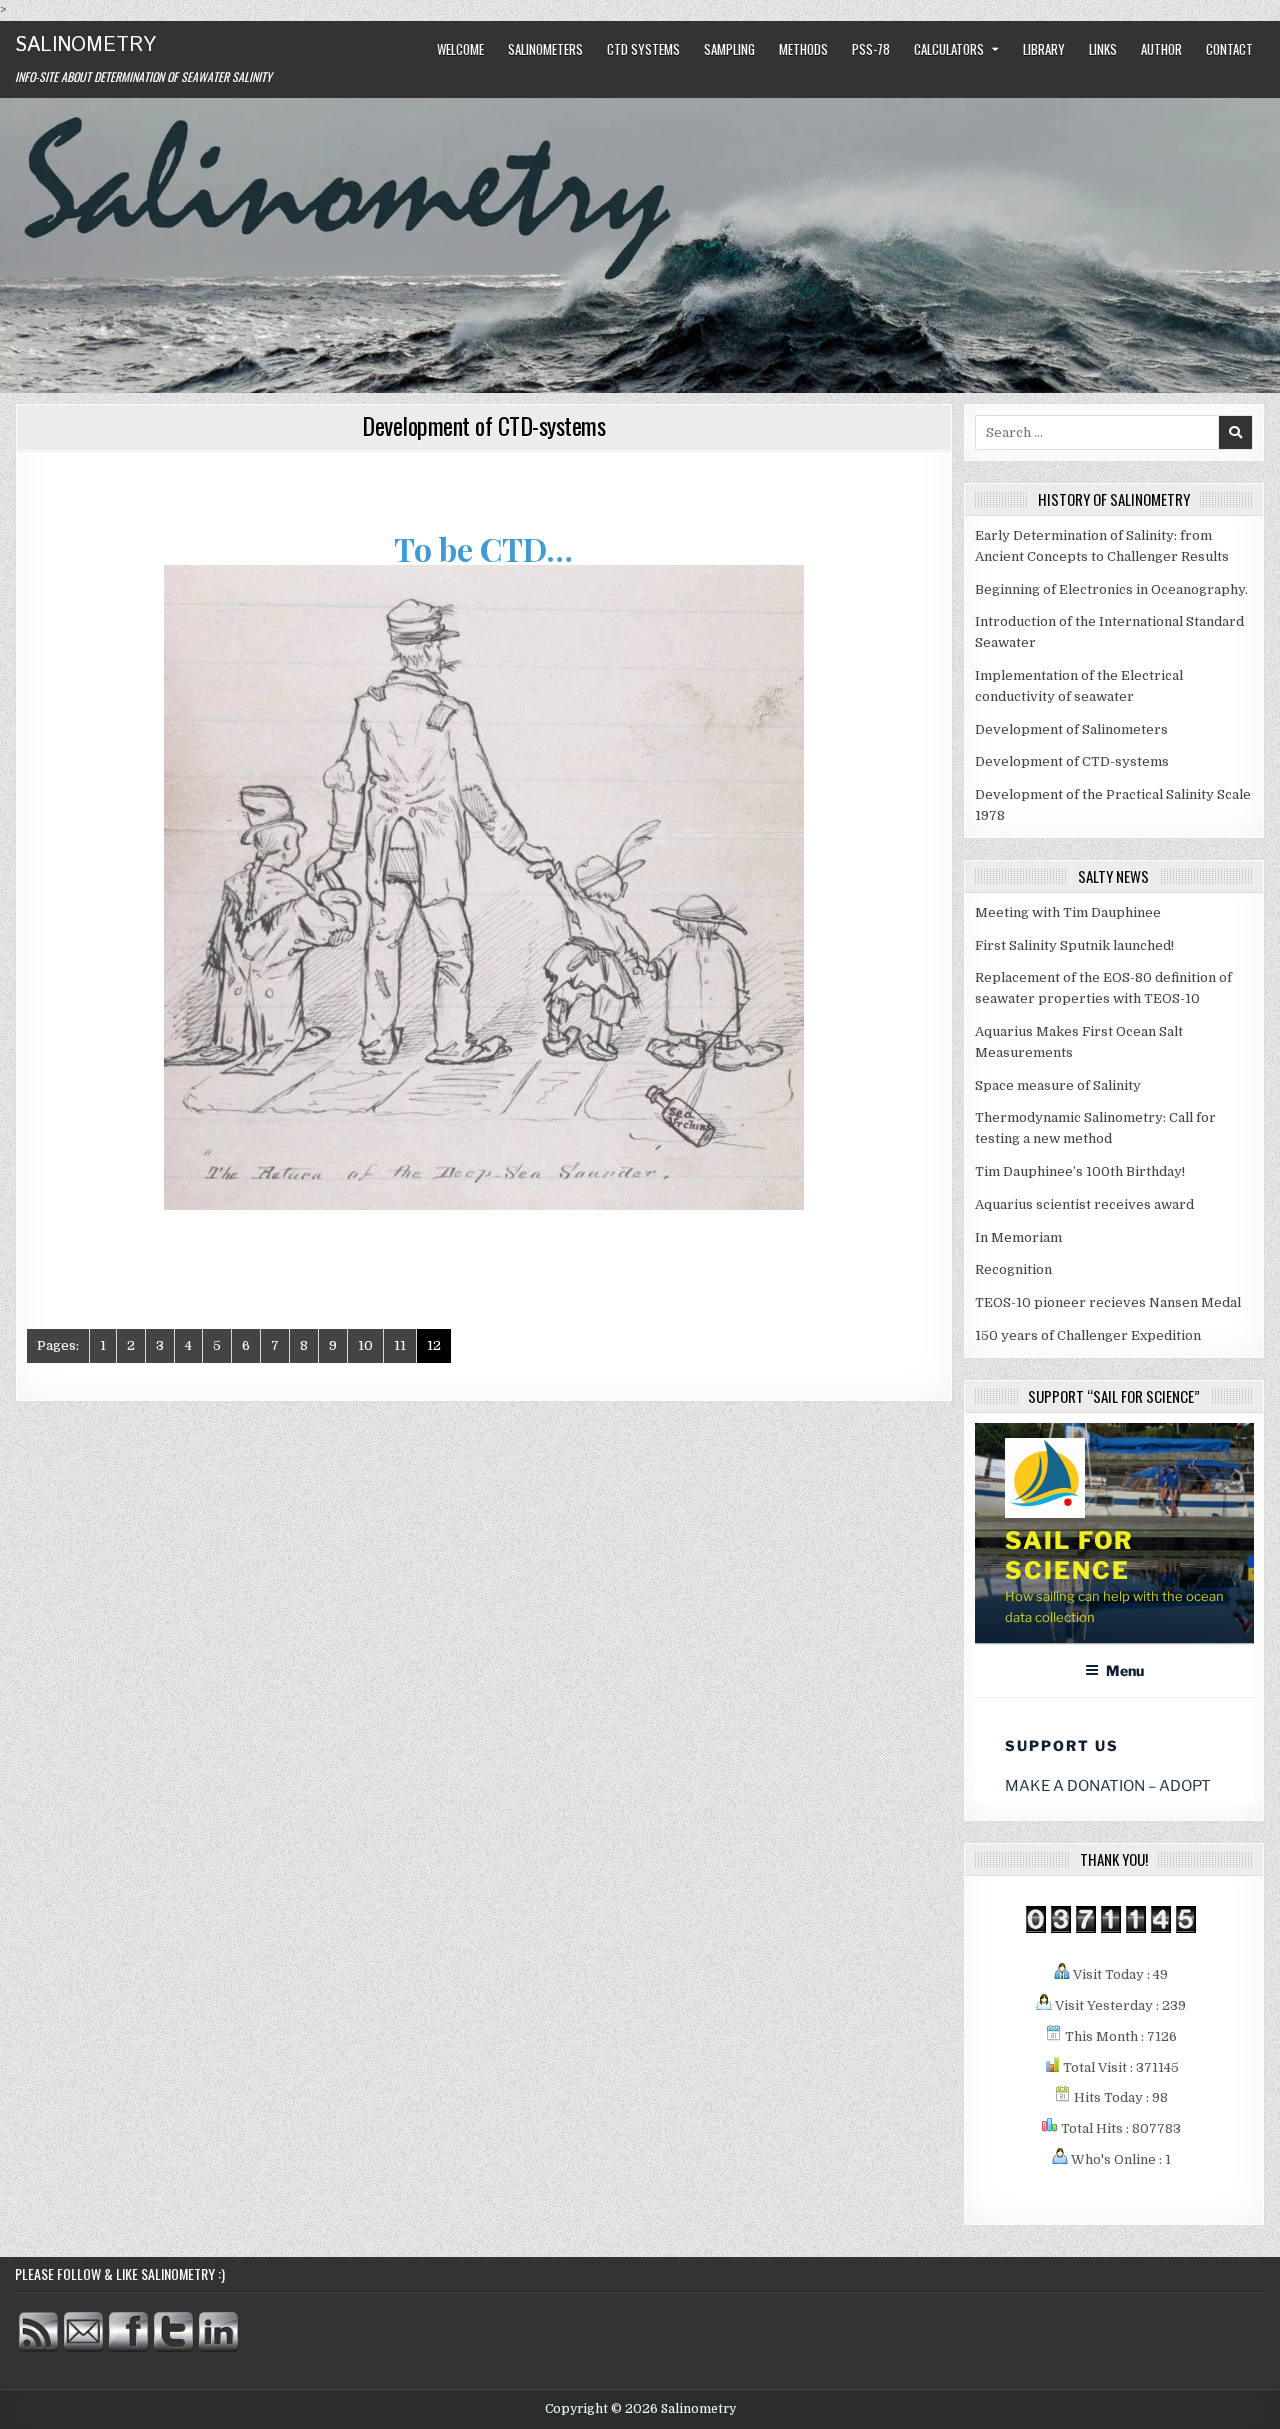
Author (1161, 49)
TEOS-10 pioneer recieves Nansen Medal (1108, 1302)
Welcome (460, 49)
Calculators (949, 49)
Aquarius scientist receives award (1084, 1204)
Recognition (1013, 1269)
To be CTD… (483, 548)
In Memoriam (1018, 1237)
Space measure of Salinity (1058, 1085)
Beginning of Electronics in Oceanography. (1111, 589)
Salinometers (545, 49)
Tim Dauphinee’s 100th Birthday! (1080, 1171)
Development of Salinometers (1071, 729)
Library (1044, 49)
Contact (1229, 49)
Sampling (729, 49)
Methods (803, 49)
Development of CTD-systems (483, 425)
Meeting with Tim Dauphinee (1068, 912)
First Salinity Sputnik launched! (1074, 945)
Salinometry (85, 45)
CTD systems (643, 49)
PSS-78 (871, 49)
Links (1103, 49)
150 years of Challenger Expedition (1088, 1335)
